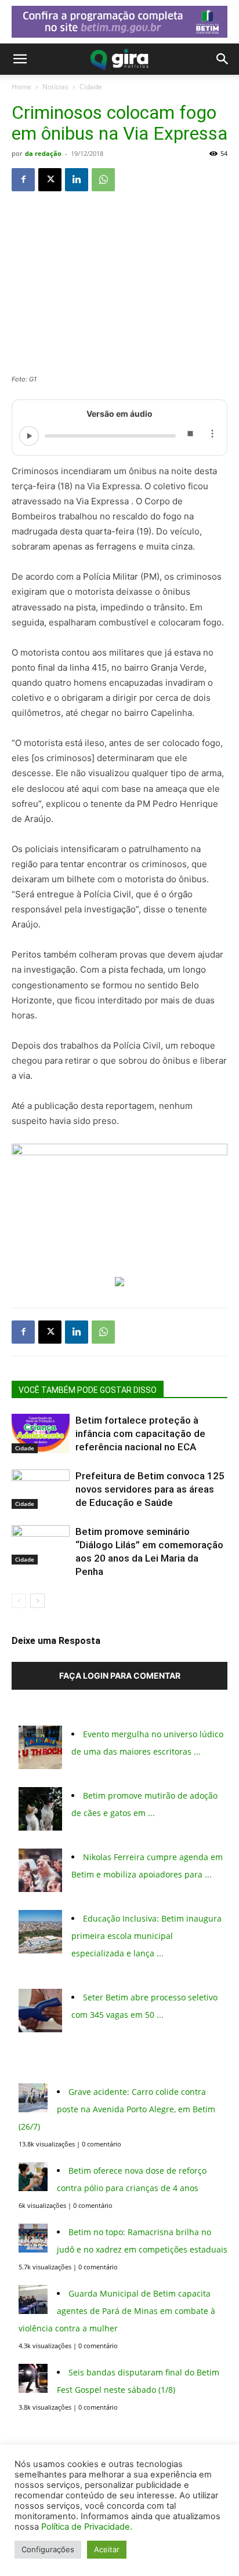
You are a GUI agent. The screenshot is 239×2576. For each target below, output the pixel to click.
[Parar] (190, 436)
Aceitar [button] (107, 2549)
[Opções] (212, 436)
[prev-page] (19, 1601)
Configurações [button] (48, 2549)
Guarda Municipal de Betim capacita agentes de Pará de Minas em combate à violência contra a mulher (117, 2311)
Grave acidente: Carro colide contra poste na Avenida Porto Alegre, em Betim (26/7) (117, 2109)
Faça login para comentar (120, 1676)
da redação (43, 153)
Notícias (55, 87)
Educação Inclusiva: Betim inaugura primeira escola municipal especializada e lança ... (146, 1936)
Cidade (91, 87)
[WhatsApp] (103, 180)
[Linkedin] (77, 180)
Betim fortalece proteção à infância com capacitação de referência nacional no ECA (140, 1433)
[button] (20, 59)
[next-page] (37, 1601)
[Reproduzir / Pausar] (29, 436)
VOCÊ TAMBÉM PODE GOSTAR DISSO (88, 1390)
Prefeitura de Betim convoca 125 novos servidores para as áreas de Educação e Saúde (150, 1489)
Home (21, 87)
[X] (50, 180)
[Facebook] (23, 180)
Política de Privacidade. (87, 2527)
